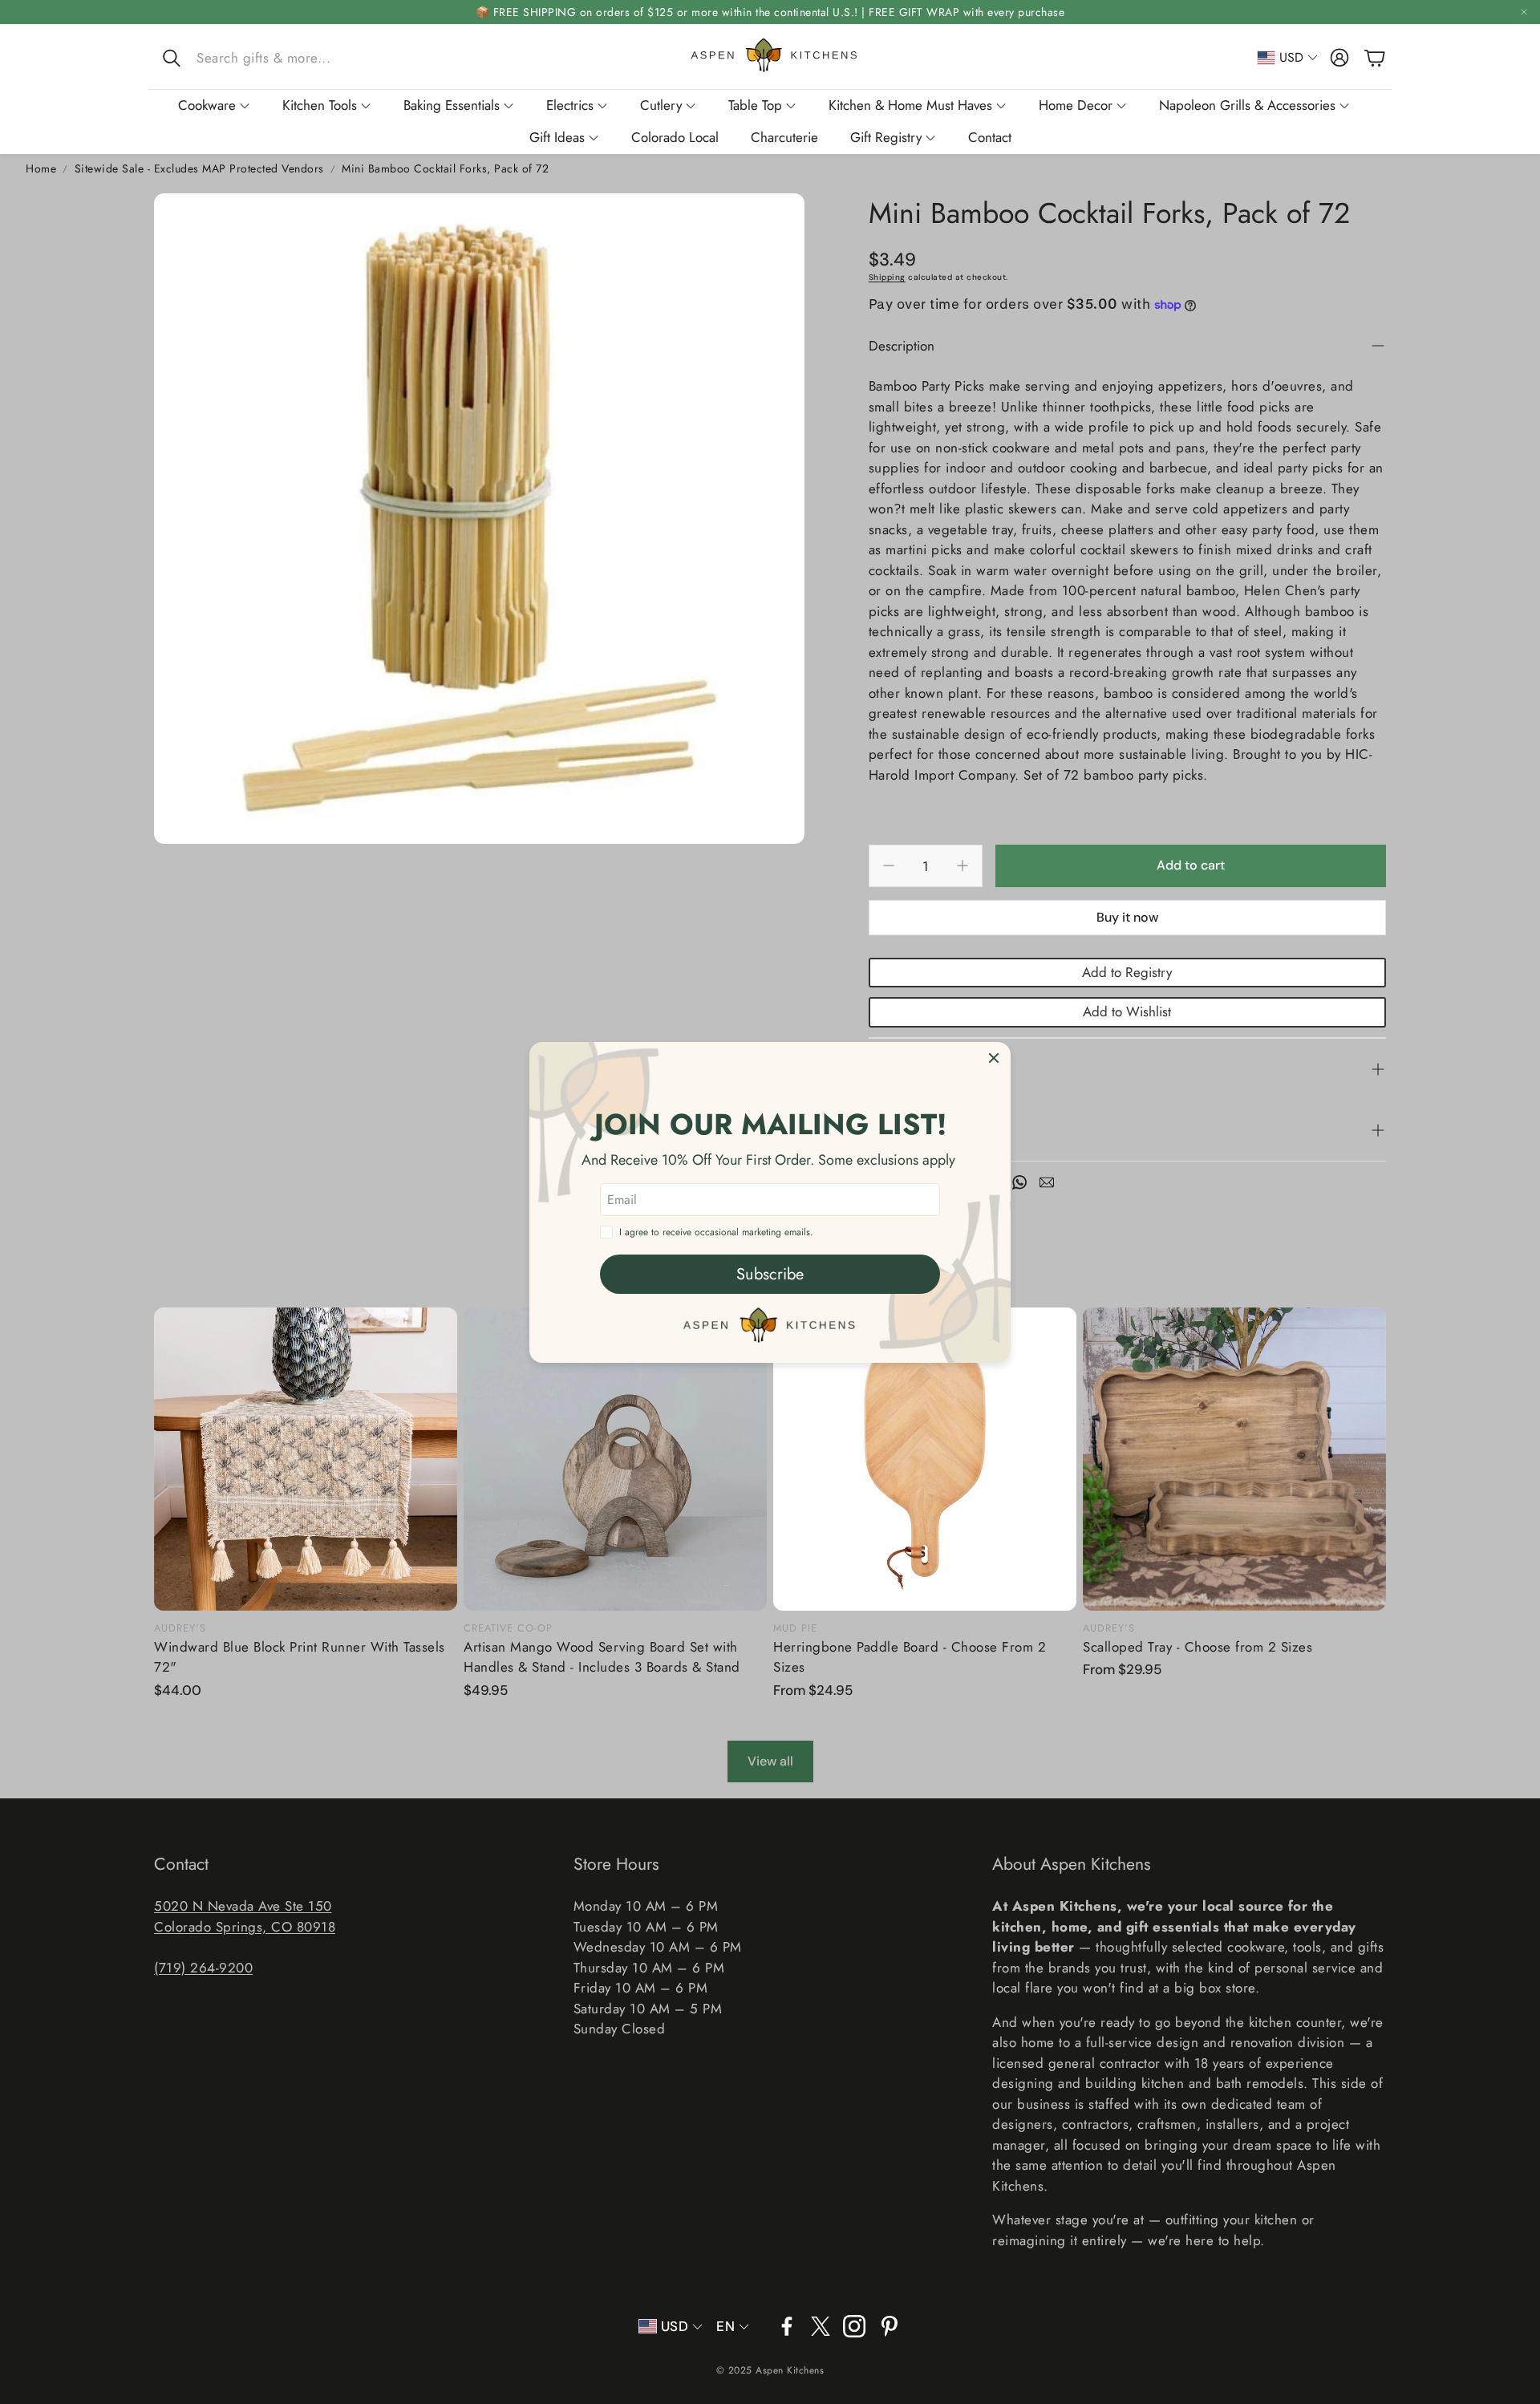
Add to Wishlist (1127, 1011)
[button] (264, 58)
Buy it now (1127, 917)
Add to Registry (1127, 972)
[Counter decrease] (889, 866)
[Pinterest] (890, 2326)
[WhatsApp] (1019, 1182)
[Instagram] (854, 2326)
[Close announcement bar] (1524, 12)
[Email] (1047, 1182)
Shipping (887, 277)
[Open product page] (306, 1459)
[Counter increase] (962, 866)
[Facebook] (787, 2326)
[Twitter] (821, 2326)
